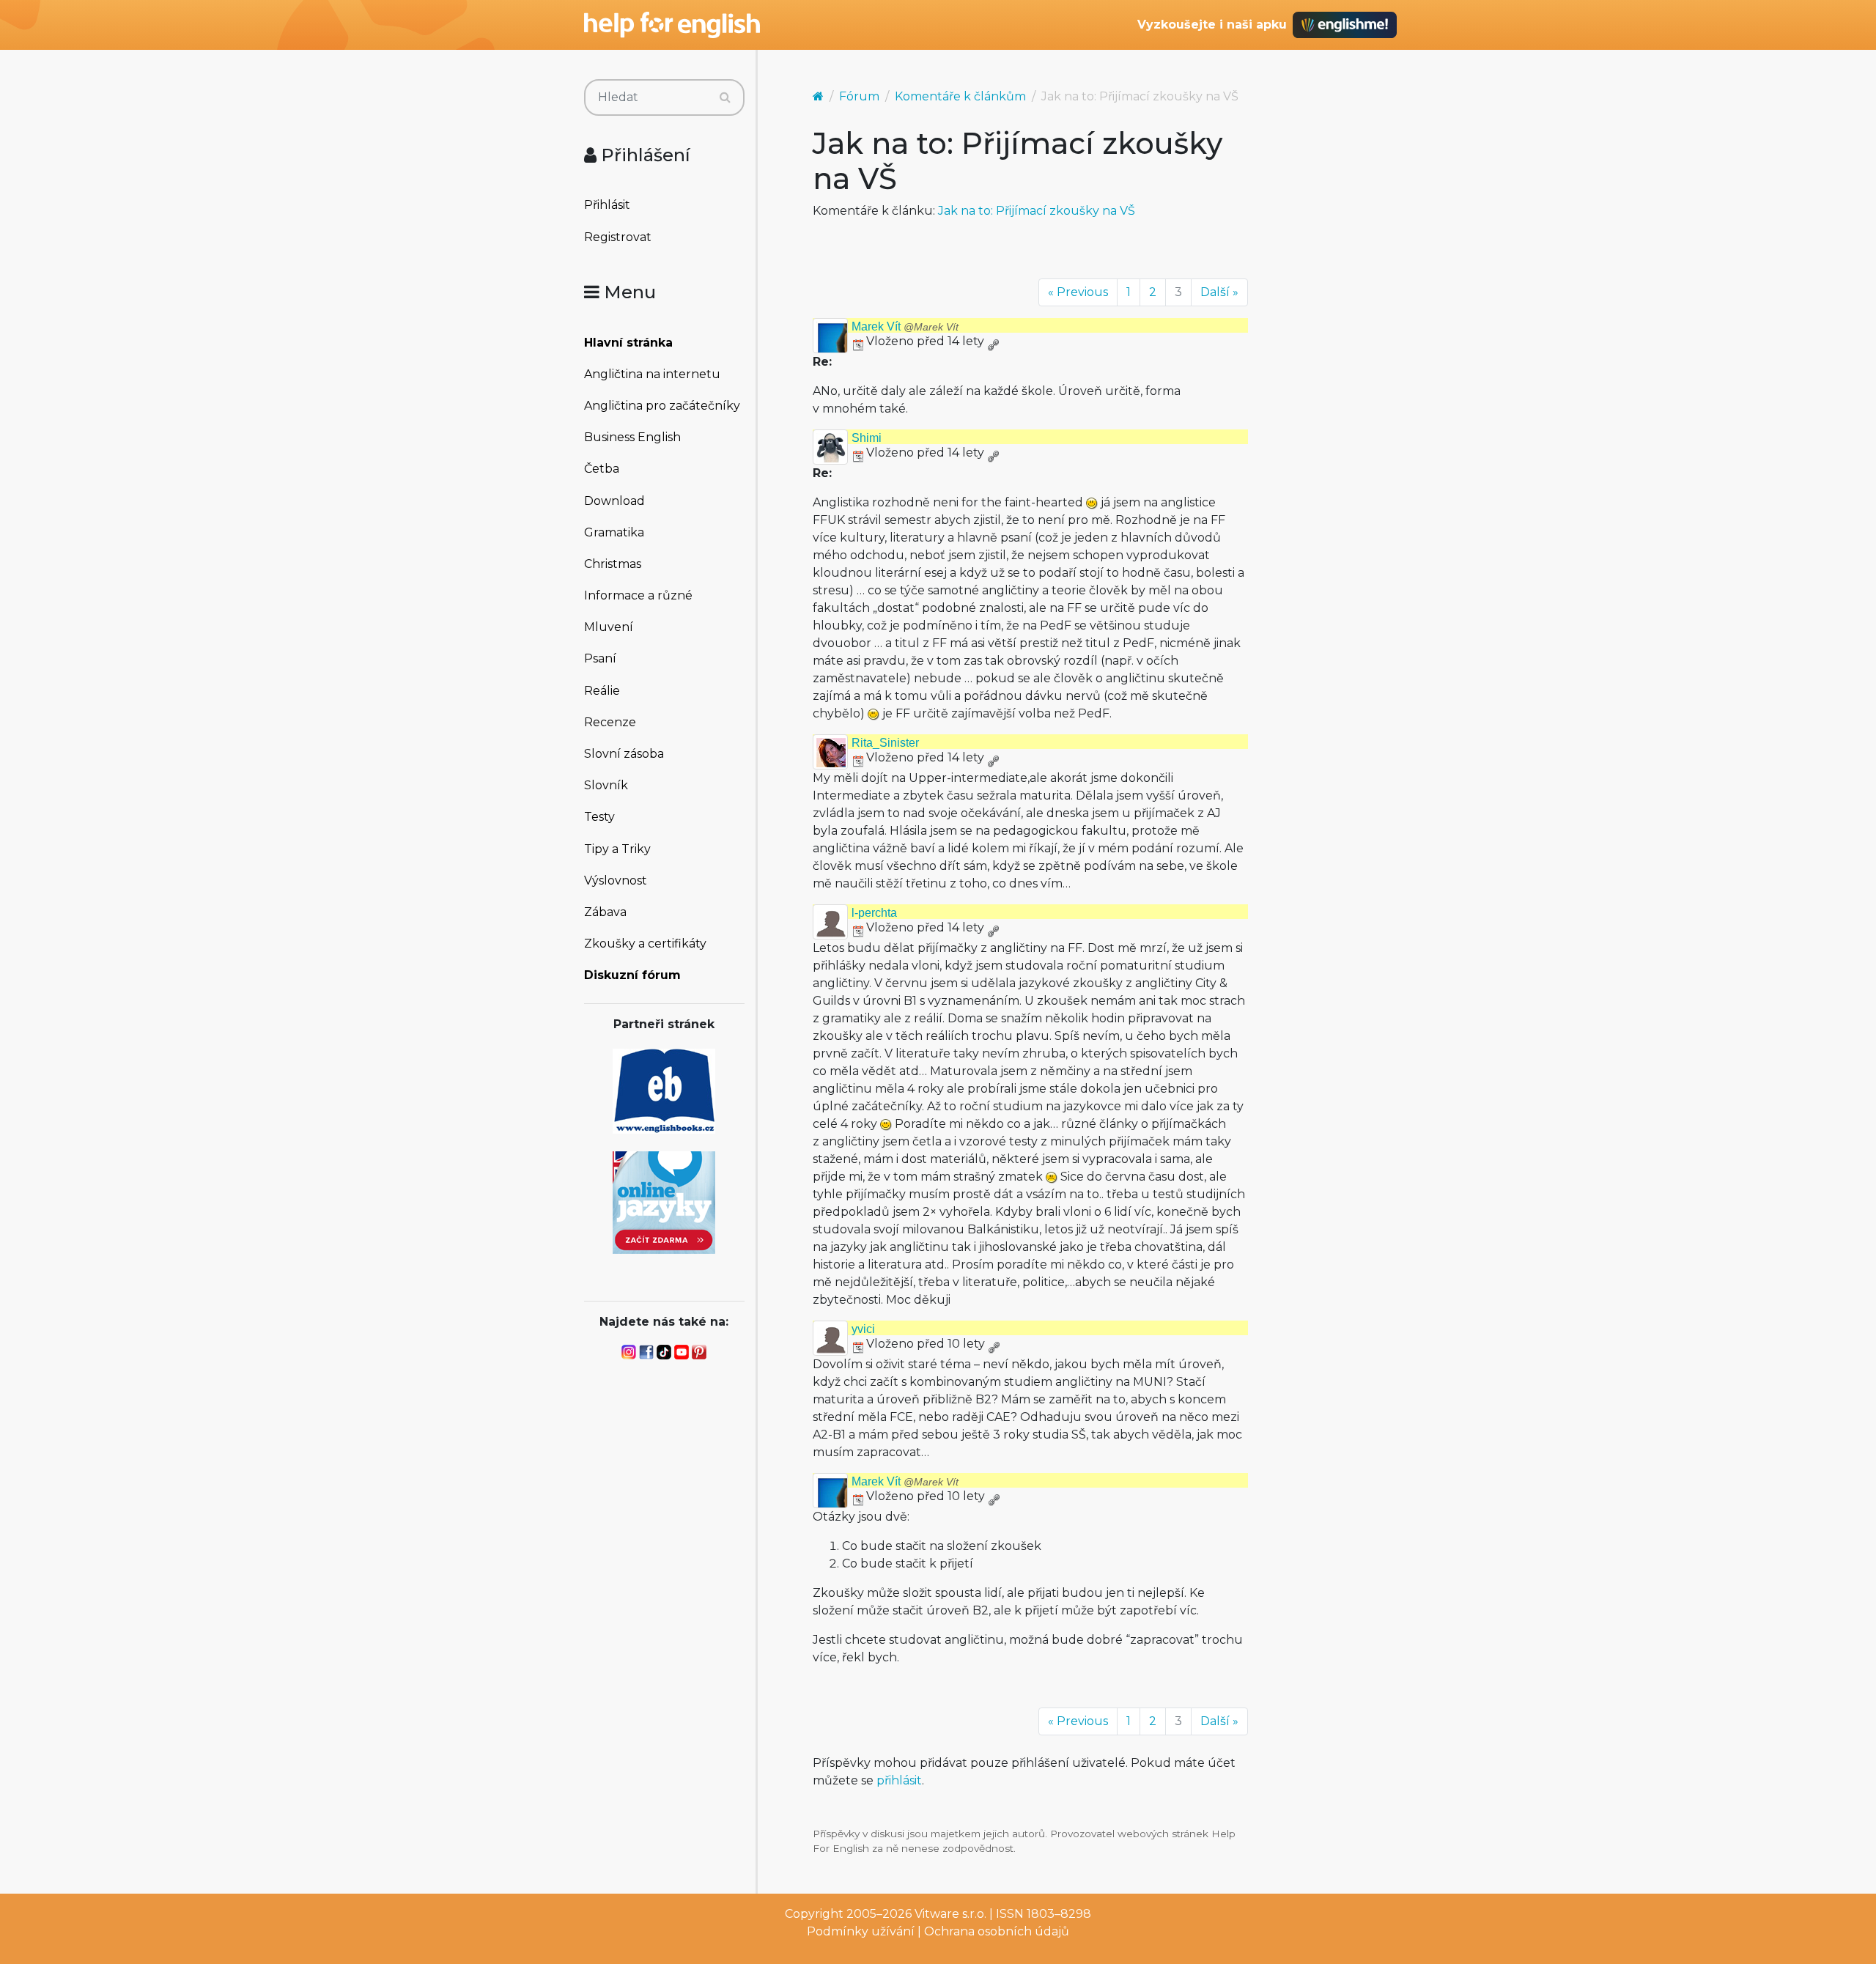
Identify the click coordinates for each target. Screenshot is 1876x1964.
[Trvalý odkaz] (993, 341)
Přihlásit (607, 205)
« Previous (1078, 292)
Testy (599, 817)
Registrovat (618, 237)
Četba (602, 469)
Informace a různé (638, 595)
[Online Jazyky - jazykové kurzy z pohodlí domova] (664, 1201)
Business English (632, 437)
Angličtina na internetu (652, 374)
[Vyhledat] (725, 97)
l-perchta (874, 913)
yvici (863, 1329)
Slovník (606, 785)
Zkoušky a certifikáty (645, 944)
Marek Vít (905, 326)
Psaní (600, 658)
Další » (1219, 292)
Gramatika (614, 532)
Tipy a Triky (617, 849)
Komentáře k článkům (960, 96)
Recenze (610, 722)
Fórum (859, 96)
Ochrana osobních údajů (997, 1931)
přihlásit (899, 1780)
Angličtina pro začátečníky (662, 406)
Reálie (602, 691)
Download (614, 501)
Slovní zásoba (624, 754)
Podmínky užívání (861, 1931)
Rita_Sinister (885, 743)
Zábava (605, 912)
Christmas (613, 564)
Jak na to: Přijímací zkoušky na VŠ (1037, 211)
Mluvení (609, 627)
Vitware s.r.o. (950, 1914)
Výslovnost (616, 881)
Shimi (867, 438)
